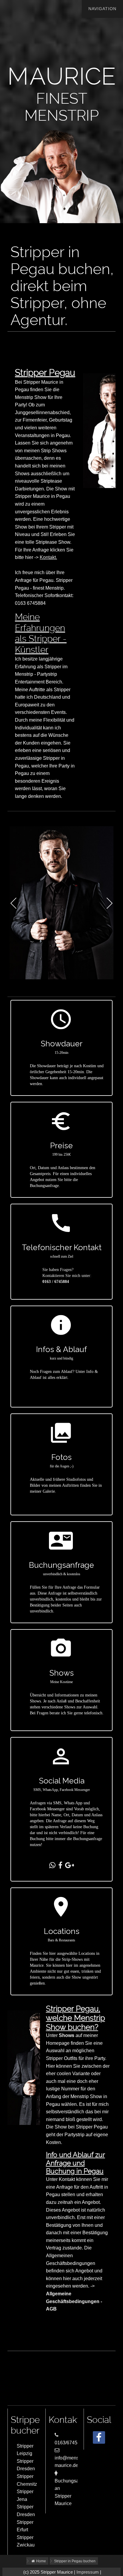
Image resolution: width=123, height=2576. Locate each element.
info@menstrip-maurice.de (71, 2462)
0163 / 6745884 (56, 1282)
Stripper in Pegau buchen (75, 2561)
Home (41, 2561)
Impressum (88, 2572)
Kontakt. (48, 557)
